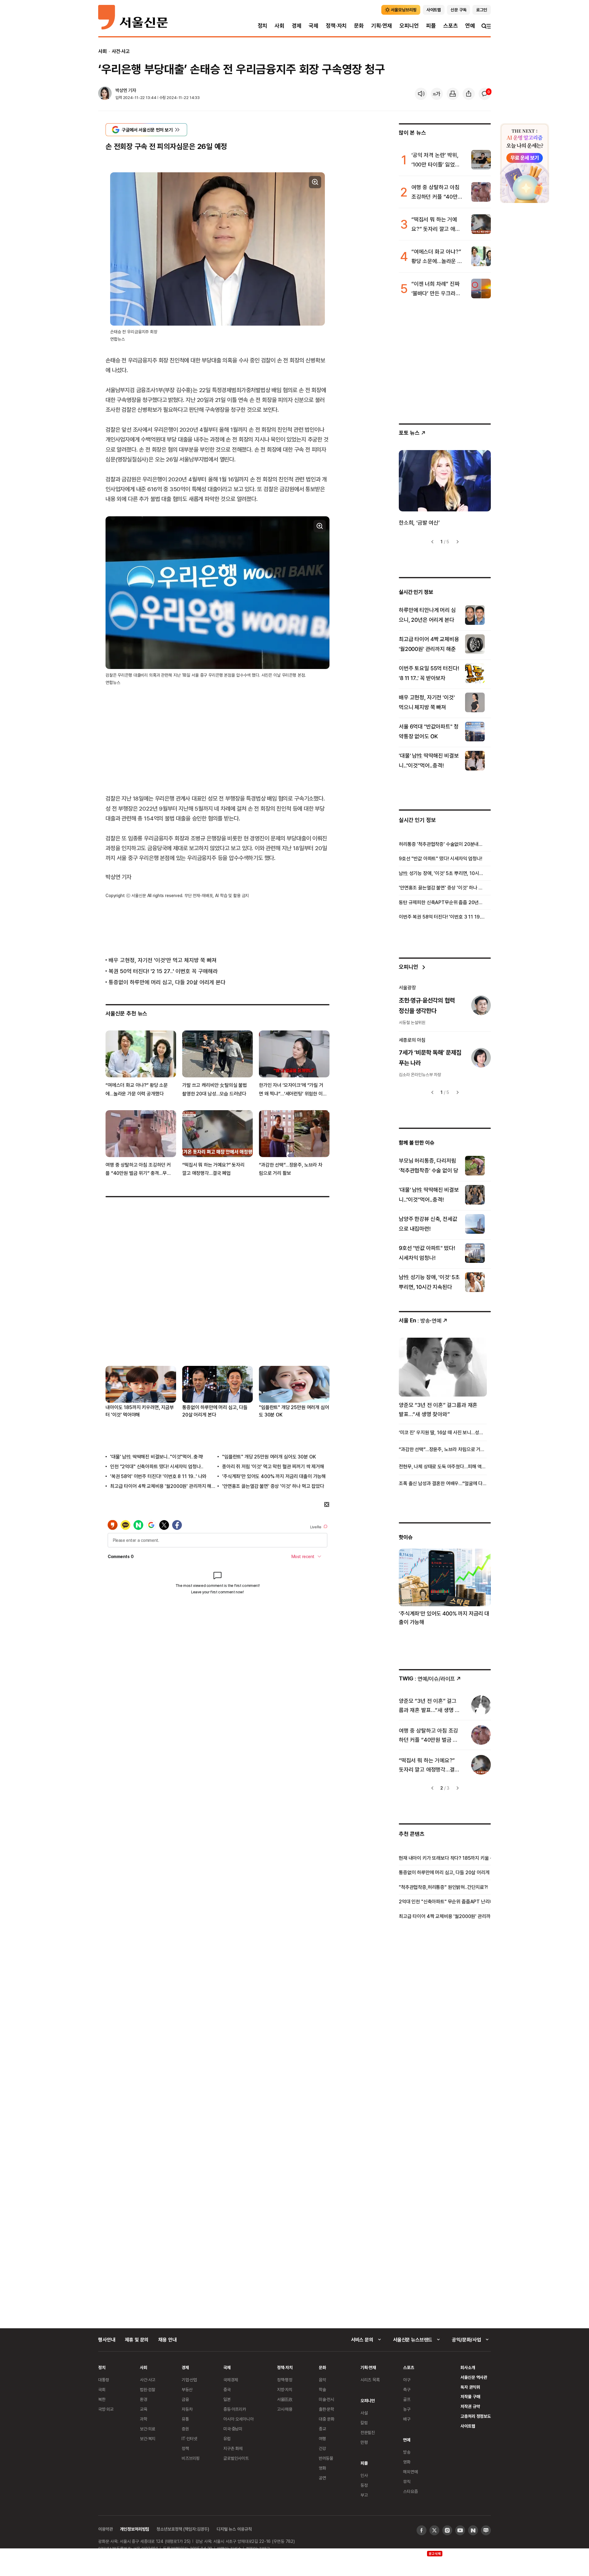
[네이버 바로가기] (473, 2530)
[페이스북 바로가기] (422, 2530)
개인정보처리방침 (135, 2529)
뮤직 (407, 2481)
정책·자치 (336, 26)
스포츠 (450, 26)
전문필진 (368, 2432)
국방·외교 (106, 2409)
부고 (364, 2495)
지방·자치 (285, 2389)
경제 (297, 26)
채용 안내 (167, 2340)
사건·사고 (121, 51)
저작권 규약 (470, 2406)
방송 (407, 2452)
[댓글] (485, 94)
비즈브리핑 (191, 2458)
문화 (359, 26)
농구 (407, 2409)
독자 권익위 (470, 2387)
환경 (144, 2399)
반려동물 (326, 2458)
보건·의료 (148, 2429)
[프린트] (453, 94)
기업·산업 (189, 2380)
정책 (185, 2448)
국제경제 (231, 2380)
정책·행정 (285, 2380)
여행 (322, 2438)
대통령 (104, 2380)
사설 (364, 2413)
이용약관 (105, 2529)
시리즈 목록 (370, 2380)
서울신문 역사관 (474, 2377)
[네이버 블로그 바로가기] (486, 2530)
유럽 (227, 2438)
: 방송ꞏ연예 (420, 1320)
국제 (314, 26)
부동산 (187, 2389)
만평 (364, 2442)
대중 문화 (327, 2419)
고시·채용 (285, 2409)
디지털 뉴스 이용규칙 (234, 2529)
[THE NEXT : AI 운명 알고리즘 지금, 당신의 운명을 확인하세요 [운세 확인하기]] (525, 163)
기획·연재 (382, 26)
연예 (470, 26)
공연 (322, 2478)
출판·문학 (326, 2409)
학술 (322, 2389)
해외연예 (410, 2472)
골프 (407, 2399)
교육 (144, 2409)
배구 (407, 2419)
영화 (322, 2468)
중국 (227, 2389)
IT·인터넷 (189, 2438)
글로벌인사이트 (236, 2458)
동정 (364, 2485)
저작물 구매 (470, 2396)
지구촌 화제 (233, 2448)
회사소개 (468, 2367)
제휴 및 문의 (137, 2340)
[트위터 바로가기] (434, 2530)
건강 (322, 2448)
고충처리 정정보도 (476, 2416)
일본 (227, 2399)
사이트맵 (468, 2426)
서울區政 (285, 2399)
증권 (185, 2429)
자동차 (187, 2409)
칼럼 (364, 2423)
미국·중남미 (233, 2429)
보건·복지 (148, 2438)
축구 (407, 2389)
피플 (431, 26)
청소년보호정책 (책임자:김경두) (183, 2529)
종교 (322, 2429)
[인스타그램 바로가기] (447, 2530)
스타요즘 (410, 2491)
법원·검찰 (148, 2389)
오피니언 (409, 26)
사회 (279, 26)
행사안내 (107, 2340)
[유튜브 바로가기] (460, 2530)
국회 (102, 2389)
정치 (263, 26)
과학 (144, 2419)
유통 (185, 2419)
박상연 (121, 90)
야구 (407, 2380)
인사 (364, 2475)
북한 (102, 2399)
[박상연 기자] (105, 94)
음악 (322, 2380)
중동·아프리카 (235, 2409)
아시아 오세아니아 (239, 2419)
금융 (185, 2399)
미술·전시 (326, 2399)
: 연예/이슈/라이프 (427, 1678)
